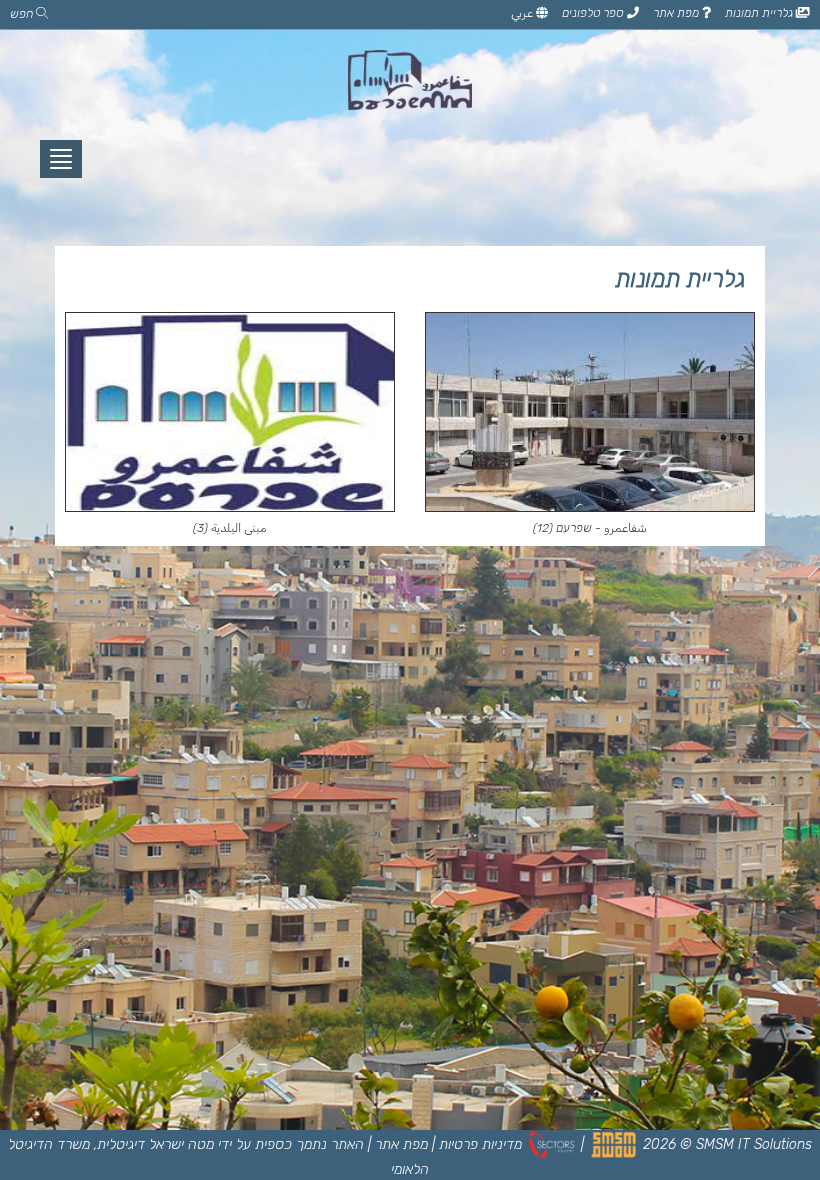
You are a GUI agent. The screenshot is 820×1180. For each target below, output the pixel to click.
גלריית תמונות (760, 13)
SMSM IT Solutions (754, 1144)
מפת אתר (677, 13)
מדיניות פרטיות (480, 1144)
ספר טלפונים (594, 13)
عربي (523, 13)
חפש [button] (23, 14)
